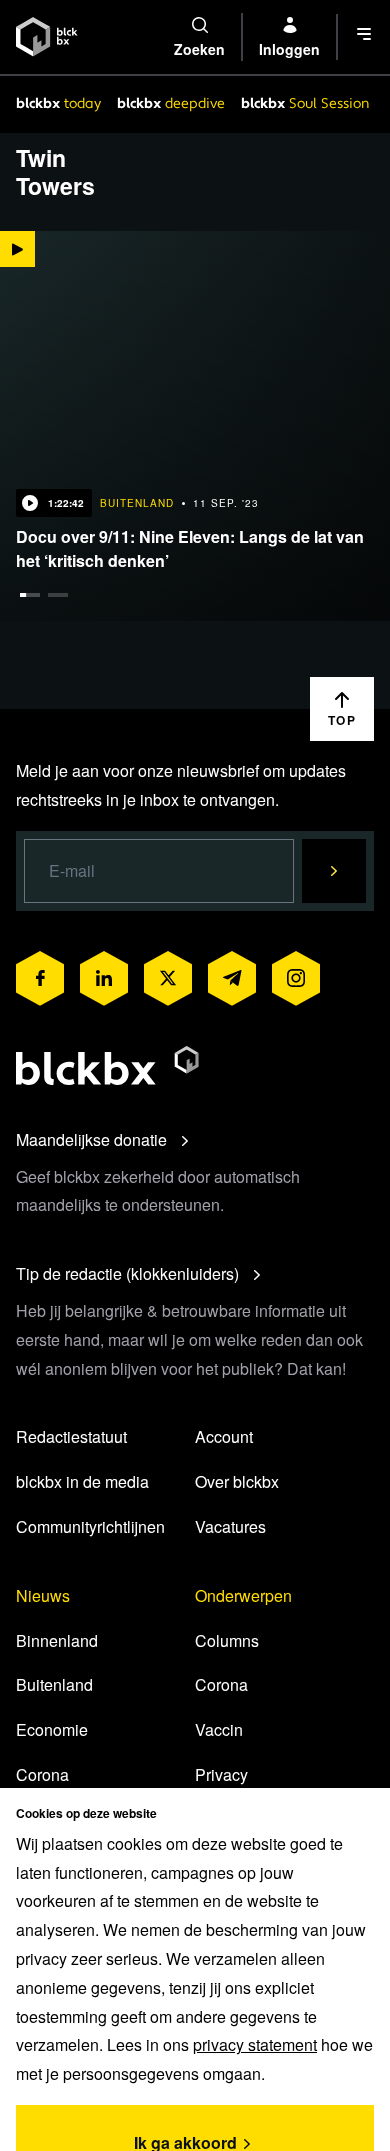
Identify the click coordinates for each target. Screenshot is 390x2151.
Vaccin (219, 1729)
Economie (52, 1729)
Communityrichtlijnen (90, 1526)
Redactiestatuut (71, 1436)
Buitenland (54, 1684)
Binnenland (57, 1640)
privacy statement (255, 2044)
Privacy (221, 1774)
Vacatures (230, 1526)
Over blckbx (237, 1481)
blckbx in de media (82, 1481)
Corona (42, 1774)
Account (224, 1436)
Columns (227, 1640)
